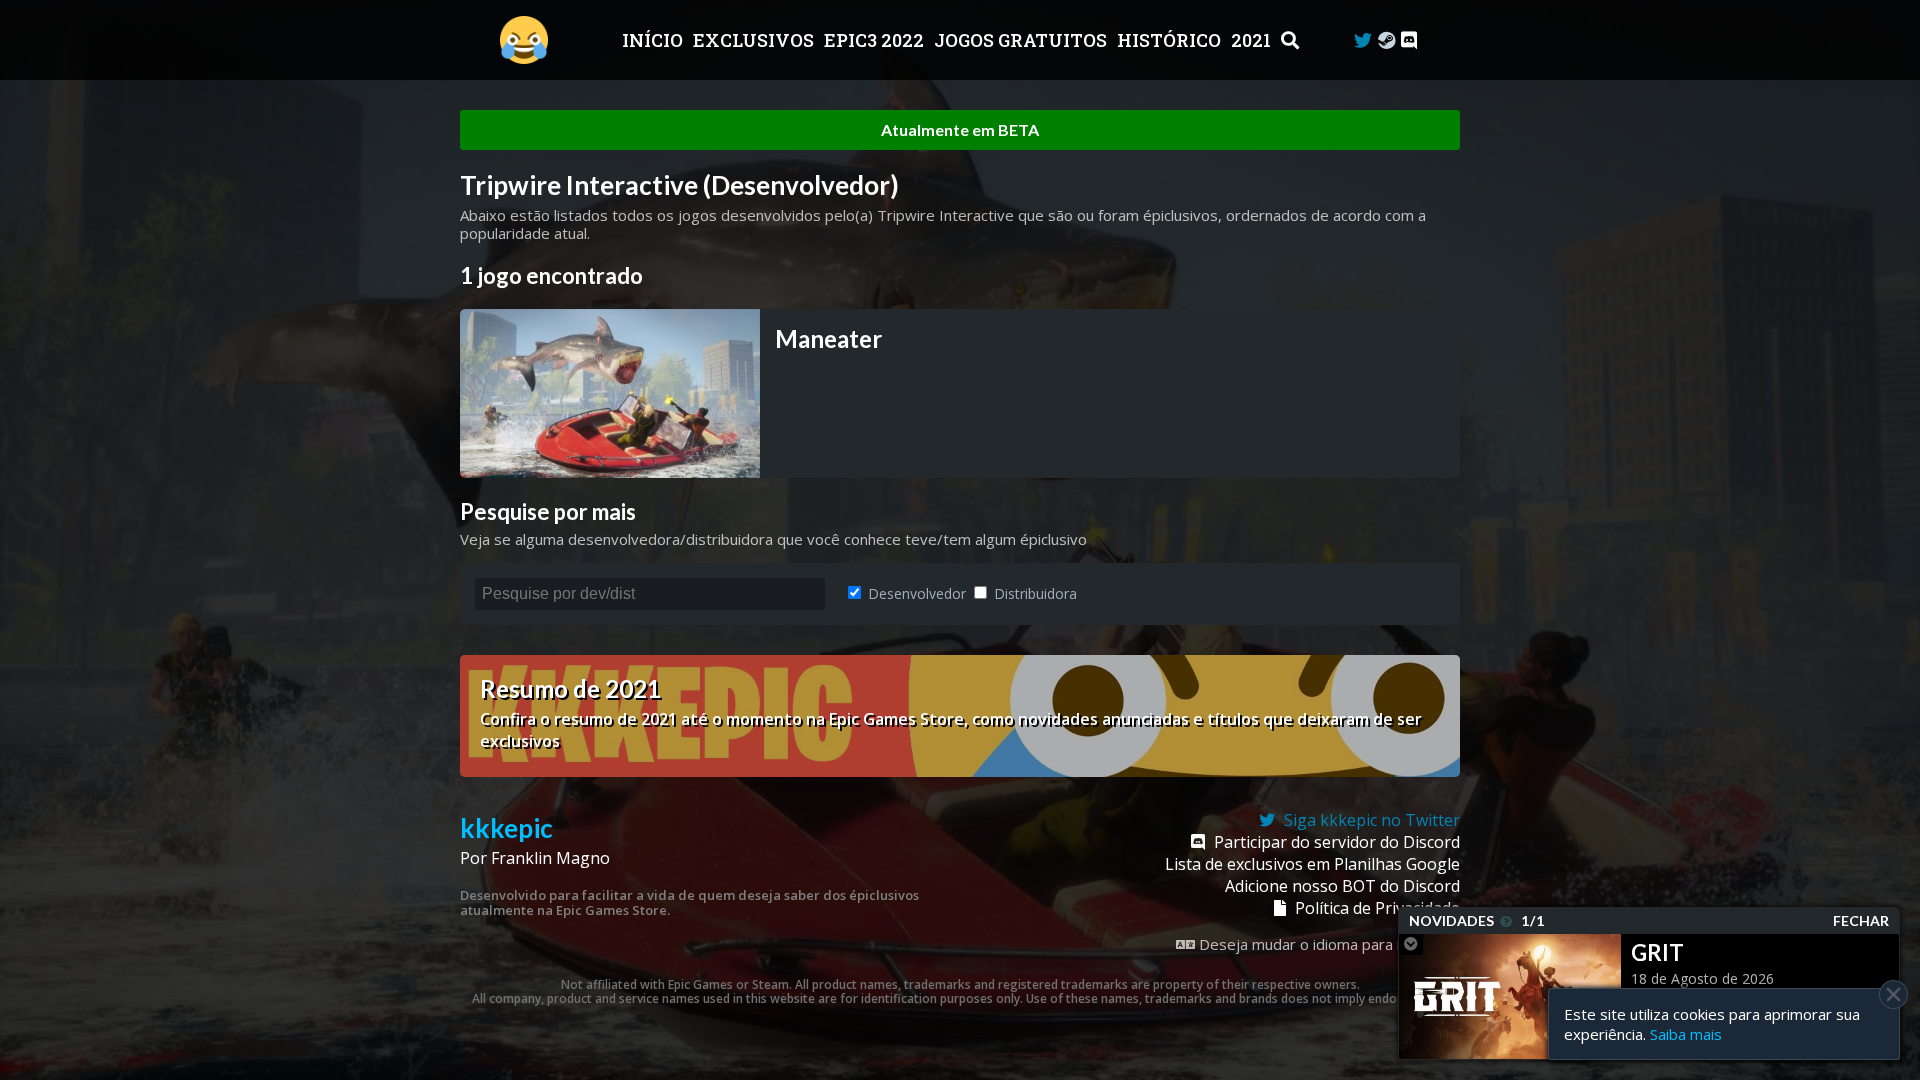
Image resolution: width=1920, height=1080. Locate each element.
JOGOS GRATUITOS (1022, 40)
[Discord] (1409, 40)
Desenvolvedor (915, 593)
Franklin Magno (550, 858)
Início (654, 40)
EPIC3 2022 (876, 40)
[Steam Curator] (1386, 40)
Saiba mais (1686, 1034)
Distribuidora (1033, 593)
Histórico (1171, 40)
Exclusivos (755, 40)
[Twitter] (1363, 40)
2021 (1253, 40)
